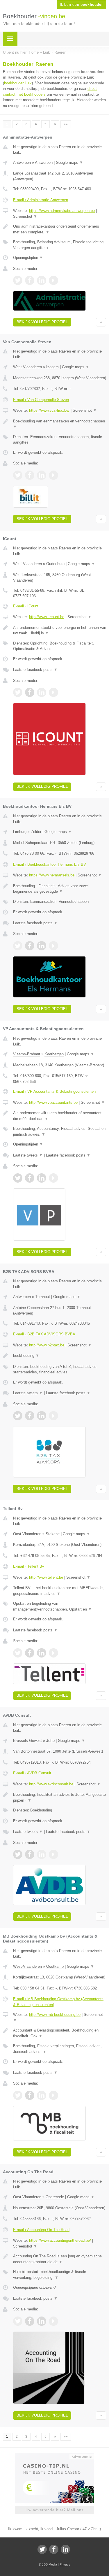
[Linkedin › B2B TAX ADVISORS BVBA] (42, 1416)
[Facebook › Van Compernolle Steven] (30, 475)
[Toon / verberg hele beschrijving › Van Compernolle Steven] (60, 424)
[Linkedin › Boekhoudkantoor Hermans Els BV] (42, 946)
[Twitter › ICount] (18, 692)
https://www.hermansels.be (52, 875)
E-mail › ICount (26, 606)
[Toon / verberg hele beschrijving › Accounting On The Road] (60, 2259)
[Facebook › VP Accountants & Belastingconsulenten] (30, 1178)
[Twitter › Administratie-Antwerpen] (18, 280)
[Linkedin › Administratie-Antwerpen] (42, 280)
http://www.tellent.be (46, 1577)
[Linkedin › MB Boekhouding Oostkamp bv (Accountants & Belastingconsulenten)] (42, 2095)
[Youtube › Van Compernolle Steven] (53, 475)
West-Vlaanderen (27, 367)
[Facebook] (54, 2549)
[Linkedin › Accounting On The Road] (42, 2321)
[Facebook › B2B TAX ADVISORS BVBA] (30, 1416)
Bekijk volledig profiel (42, 322)
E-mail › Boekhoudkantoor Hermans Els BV (50, 864)
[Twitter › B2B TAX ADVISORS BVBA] (18, 1416)
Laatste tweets (28, 1155)
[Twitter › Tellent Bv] (18, 1653)
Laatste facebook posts (35, 670)
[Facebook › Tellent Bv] (30, 1653)
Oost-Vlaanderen (27, 1534)
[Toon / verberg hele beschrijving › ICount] (60, 630)
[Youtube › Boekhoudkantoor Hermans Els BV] (53, 946)
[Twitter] (42, 2549)
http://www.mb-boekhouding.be (55, 2015)
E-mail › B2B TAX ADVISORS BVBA (44, 1334)
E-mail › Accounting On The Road (41, 2230)
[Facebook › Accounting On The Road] (30, 2321)
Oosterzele (55, 2197)
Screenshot (25, 216)
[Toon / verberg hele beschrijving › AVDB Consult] (60, 1797)
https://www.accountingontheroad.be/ (60, 2240)
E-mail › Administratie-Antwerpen (41, 200)
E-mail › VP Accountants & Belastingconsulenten (54, 1091)
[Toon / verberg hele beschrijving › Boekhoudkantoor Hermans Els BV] (60, 889)
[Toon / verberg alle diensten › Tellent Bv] (60, 1606)
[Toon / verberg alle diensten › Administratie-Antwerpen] (60, 245)
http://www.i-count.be (47, 617)
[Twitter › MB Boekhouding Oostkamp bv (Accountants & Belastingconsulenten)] (18, 2095)
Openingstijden (28, 258)
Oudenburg (55, 564)
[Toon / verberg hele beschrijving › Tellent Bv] (60, 1591)
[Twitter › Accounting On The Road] (18, 2321)
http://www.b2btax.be (47, 1345)
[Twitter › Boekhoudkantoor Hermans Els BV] (18, 946)
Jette (50, 1741)
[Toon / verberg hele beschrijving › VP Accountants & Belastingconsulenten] (60, 1116)
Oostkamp (55, 1966)
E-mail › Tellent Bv (29, 1566)
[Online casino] (55, 2456)
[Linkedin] (65, 2549)
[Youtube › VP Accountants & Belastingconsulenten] (53, 1178)
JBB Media (49, 2564)
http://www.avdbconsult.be (51, 1784)
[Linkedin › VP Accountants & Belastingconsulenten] (42, 1178)
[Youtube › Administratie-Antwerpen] (53, 280)
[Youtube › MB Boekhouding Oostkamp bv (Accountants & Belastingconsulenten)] (53, 2095)
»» (66, 124)
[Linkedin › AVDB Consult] (42, 1854)
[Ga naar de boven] (101, 322)
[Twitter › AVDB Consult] (18, 1854)
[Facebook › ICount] (30, 692)
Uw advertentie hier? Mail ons (55, 2510)
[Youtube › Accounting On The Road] (53, 2321)
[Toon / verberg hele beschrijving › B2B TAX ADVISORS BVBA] (60, 1356)
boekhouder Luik (18, 83)
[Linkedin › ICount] (42, 692)
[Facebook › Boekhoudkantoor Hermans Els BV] (30, 946)
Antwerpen (22, 163)
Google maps (69, 163)
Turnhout (43, 1297)
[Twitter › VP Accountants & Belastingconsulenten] (18, 1178)
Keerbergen (54, 1054)
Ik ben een (82, 5)
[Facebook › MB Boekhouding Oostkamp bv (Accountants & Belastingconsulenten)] (30, 2095)
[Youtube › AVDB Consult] (53, 1854)
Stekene (53, 1534)
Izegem (52, 367)
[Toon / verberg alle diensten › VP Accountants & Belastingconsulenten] (60, 1131)
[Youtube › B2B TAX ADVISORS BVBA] (53, 1416)
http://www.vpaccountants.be (53, 1102)
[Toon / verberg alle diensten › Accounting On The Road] (60, 2275)
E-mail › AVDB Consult (32, 1773)
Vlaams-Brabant (27, 1054)
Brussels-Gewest (27, 1741)
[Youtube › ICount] (53, 692)
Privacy (65, 2564)
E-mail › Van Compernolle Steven (41, 400)
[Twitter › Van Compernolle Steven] (18, 475)
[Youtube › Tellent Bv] (53, 1653)
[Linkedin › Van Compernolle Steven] (42, 475)
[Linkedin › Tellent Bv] (42, 1653)
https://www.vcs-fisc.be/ (49, 410)
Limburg (20, 832)
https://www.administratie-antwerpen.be (62, 211)
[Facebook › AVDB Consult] (30, 1854)
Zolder (36, 832)
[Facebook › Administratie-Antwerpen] (30, 280)
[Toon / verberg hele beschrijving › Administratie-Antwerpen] (60, 229)
